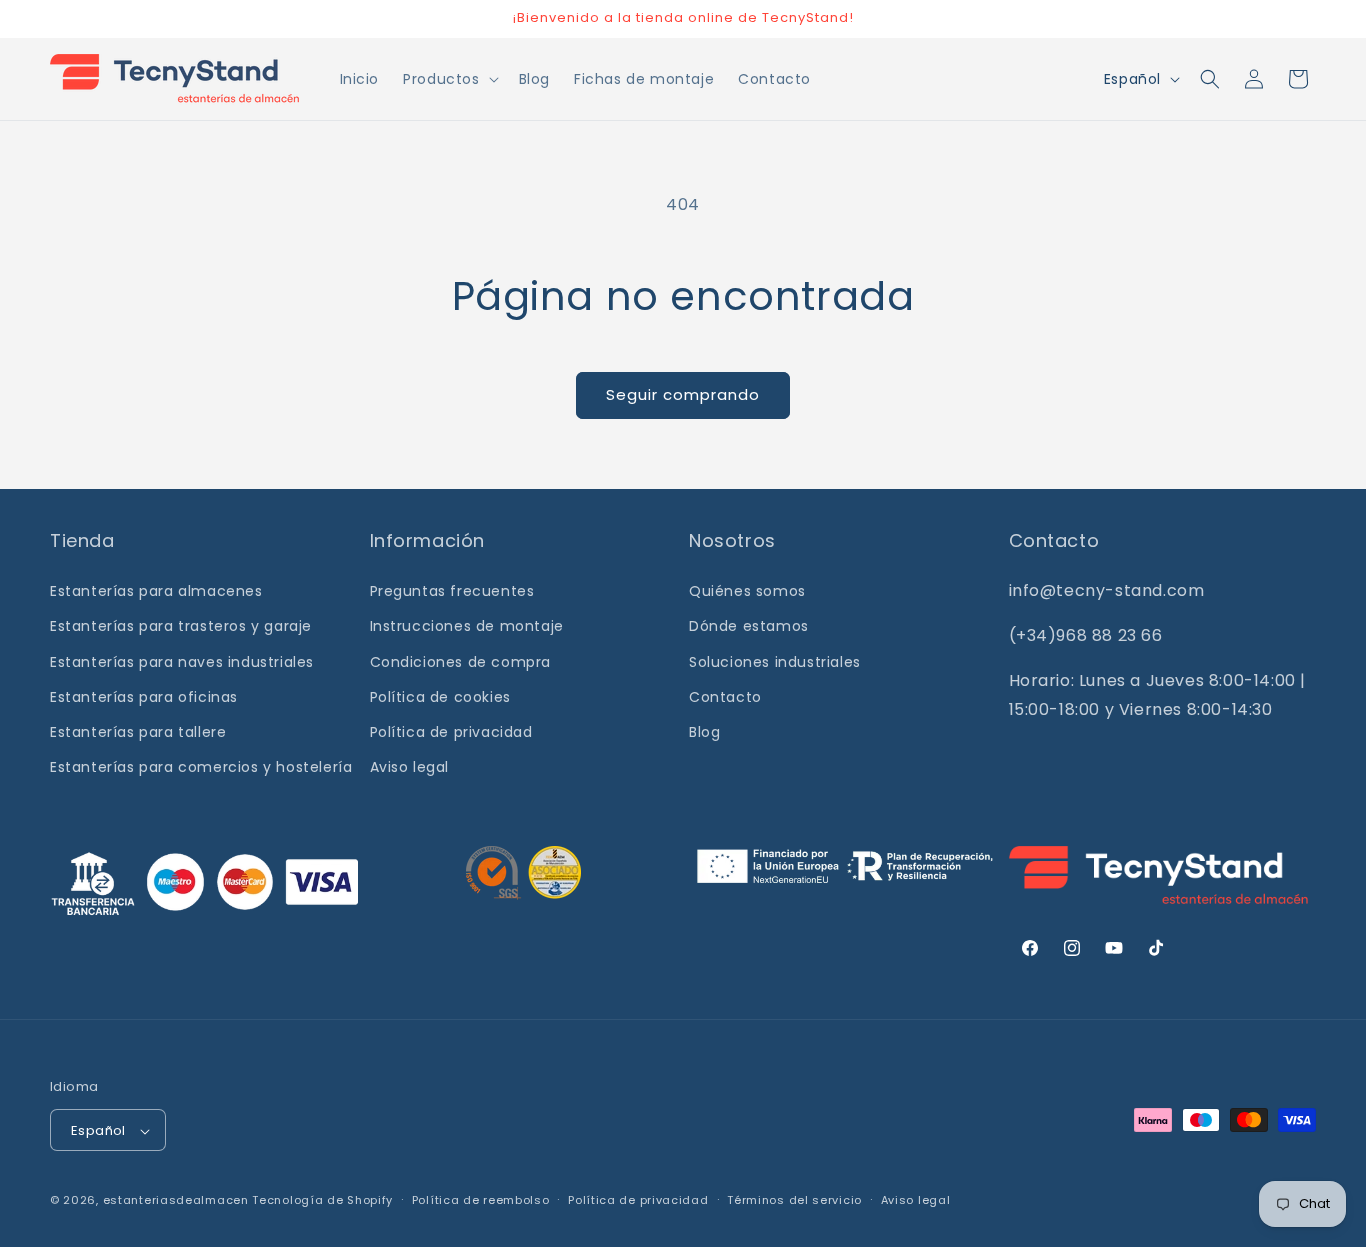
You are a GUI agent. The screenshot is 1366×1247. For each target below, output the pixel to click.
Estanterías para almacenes (156, 591)
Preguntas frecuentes (452, 591)
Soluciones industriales (775, 662)
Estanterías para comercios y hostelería (201, 767)
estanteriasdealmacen (176, 1201)
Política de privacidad (451, 732)
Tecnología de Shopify (322, 1201)
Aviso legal (410, 767)
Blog (704, 732)
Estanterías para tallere (138, 732)
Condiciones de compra (461, 662)
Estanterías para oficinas (144, 697)
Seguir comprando (683, 394)
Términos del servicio (794, 1200)
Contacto (725, 697)
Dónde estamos (749, 627)
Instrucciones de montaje (467, 627)
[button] (448, 79)
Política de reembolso (481, 1200)
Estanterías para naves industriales (182, 662)
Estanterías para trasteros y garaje (181, 627)
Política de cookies (440, 697)
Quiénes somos (747, 591)
